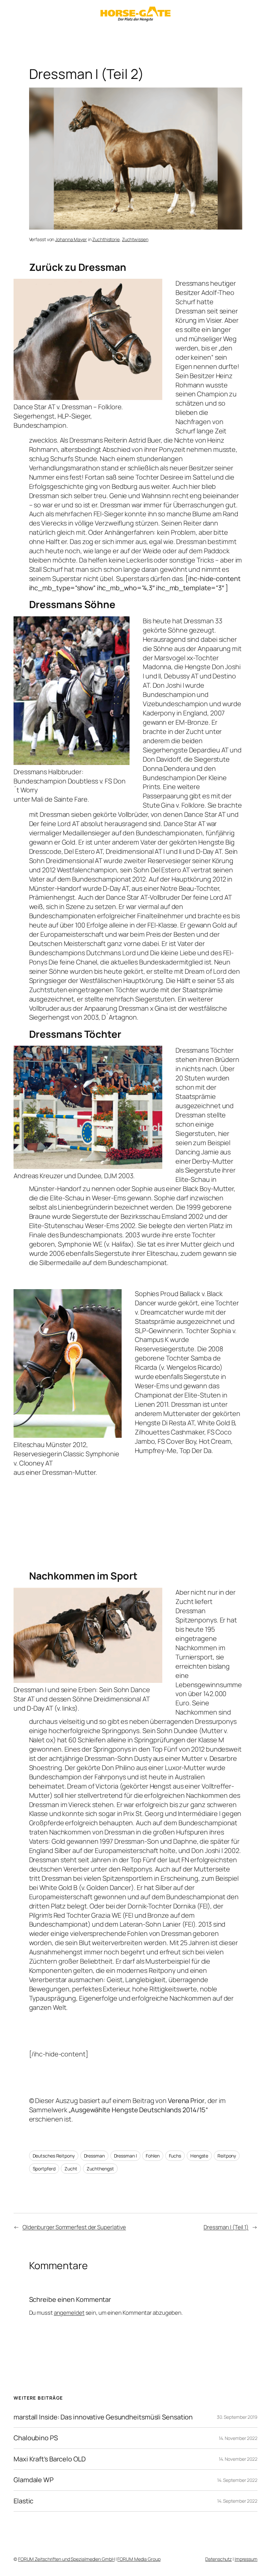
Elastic (23, 2501)
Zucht (71, 2169)
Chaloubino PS (36, 2438)
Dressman (94, 2156)
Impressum (246, 2559)
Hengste (199, 2156)
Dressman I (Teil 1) (226, 2227)
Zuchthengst (100, 2169)
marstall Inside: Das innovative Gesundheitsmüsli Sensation (103, 2417)
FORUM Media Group (139, 2559)
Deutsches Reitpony (54, 2156)
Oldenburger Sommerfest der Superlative (74, 2227)
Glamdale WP (34, 2480)
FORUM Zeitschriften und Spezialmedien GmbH (66, 2559)
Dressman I (125, 2156)
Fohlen (153, 2156)
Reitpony (227, 2156)
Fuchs (175, 2156)
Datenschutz (218, 2559)
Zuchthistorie (106, 239)
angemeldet (69, 2313)
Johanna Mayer (71, 239)
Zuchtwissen (135, 239)
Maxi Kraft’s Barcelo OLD (50, 2459)
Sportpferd (44, 2169)
